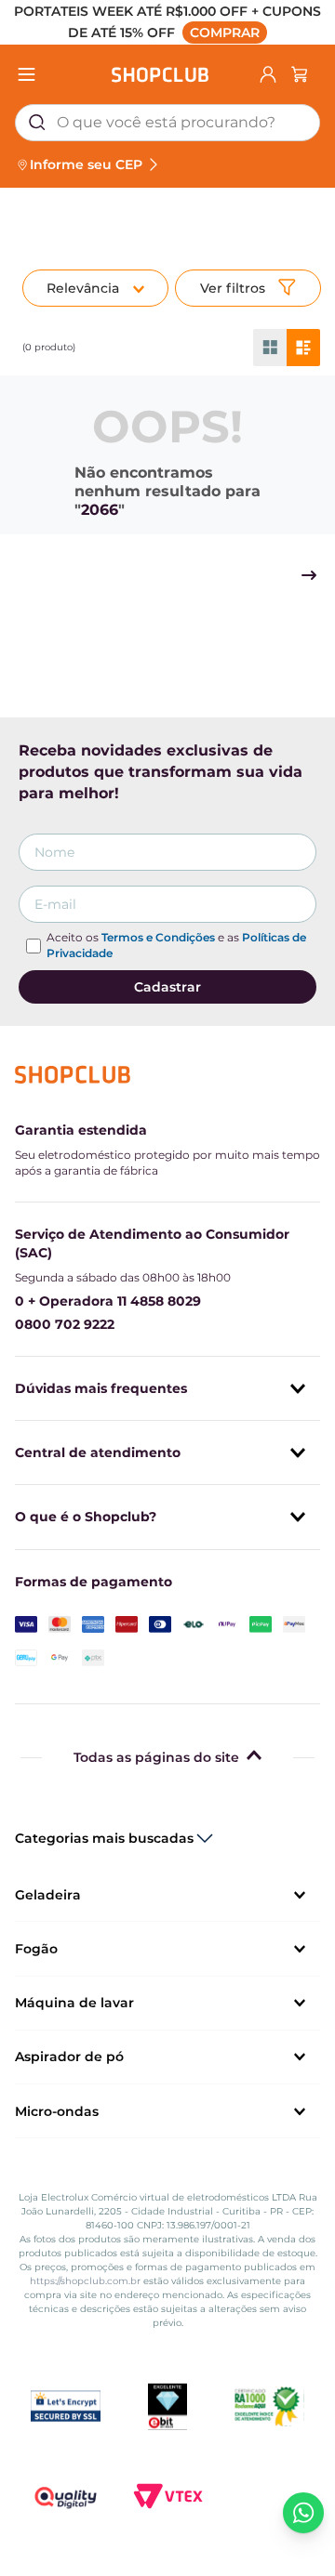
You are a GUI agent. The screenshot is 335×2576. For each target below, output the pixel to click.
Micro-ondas (57, 2111)
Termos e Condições (158, 937)
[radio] (270, 348)
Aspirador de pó (69, 2057)
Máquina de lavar (74, 2003)
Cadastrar (167, 987)
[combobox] (167, 123)
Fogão (36, 1949)
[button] (167, 22)
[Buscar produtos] (37, 123)
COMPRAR (225, 33)
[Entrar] (268, 74)
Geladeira (48, 1895)
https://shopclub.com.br (85, 2281)
